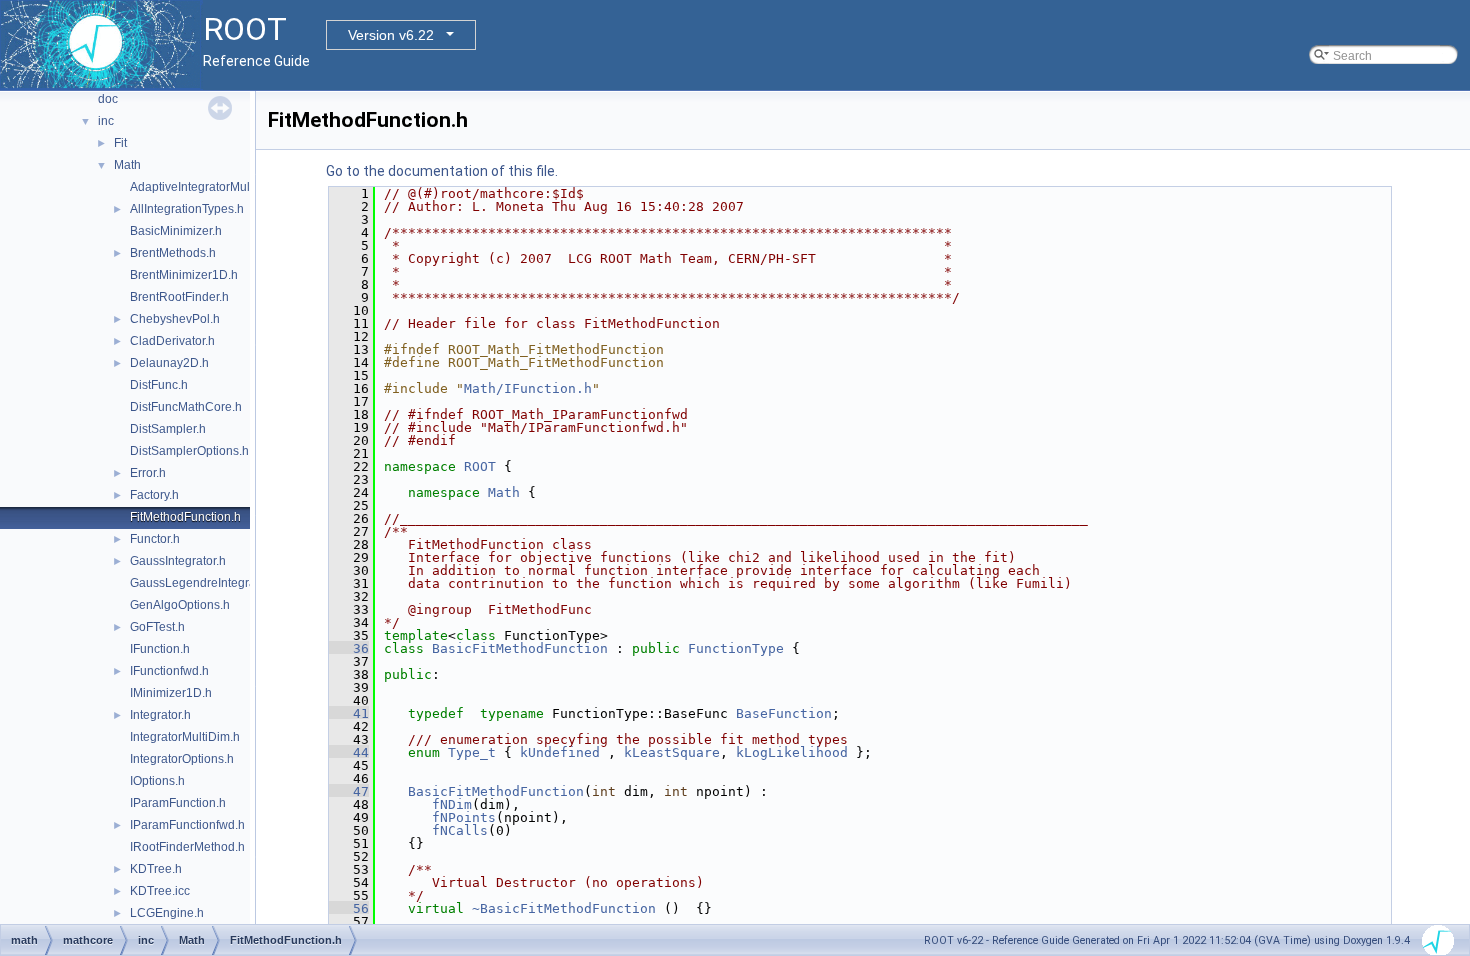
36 (349, 648)
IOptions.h (157, 781)
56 (349, 908)
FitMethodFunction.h (185, 517)
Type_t (472, 752)
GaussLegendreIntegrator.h (204, 583)
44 (349, 752)
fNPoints (464, 817)
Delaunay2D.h (169, 363)
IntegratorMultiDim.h (185, 737)
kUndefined (560, 752)
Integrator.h (160, 715)
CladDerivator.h (172, 341)
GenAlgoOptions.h (180, 605)
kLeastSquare (672, 752)
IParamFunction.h (178, 803)
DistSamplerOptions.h (189, 451)
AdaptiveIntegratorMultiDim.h (209, 187)
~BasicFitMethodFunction (564, 908)
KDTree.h (156, 869)
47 (349, 791)
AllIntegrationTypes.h (187, 209)
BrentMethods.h (173, 253)
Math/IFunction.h (528, 388)
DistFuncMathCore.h (186, 407)
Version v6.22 (391, 35)
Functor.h (155, 539)
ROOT (480, 466)
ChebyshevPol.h (175, 319)
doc (108, 99)
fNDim (452, 804)
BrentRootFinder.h (179, 297)
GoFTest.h (157, 627)
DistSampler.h (168, 429)
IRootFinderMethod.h (187, 847)
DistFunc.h (159, 385)
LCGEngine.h (167, 913)
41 (349, 713)
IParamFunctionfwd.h (187, 825)
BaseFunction (784, 713)
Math (127, 165)
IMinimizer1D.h (171, 693)
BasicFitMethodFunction (520, 648)
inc (106, 121)
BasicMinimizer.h (176, 231)
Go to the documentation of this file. (442, 171)
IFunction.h (160, 649)
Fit (120, 143)
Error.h (148, 473)
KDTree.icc (160, 891)
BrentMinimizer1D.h (184, 275)
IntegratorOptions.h (182, 759)
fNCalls (460, 830)
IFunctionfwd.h (169, 671)
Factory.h (154, 495)
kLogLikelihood (792, 752)
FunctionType (736, 648)
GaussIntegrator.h (178, 561)
